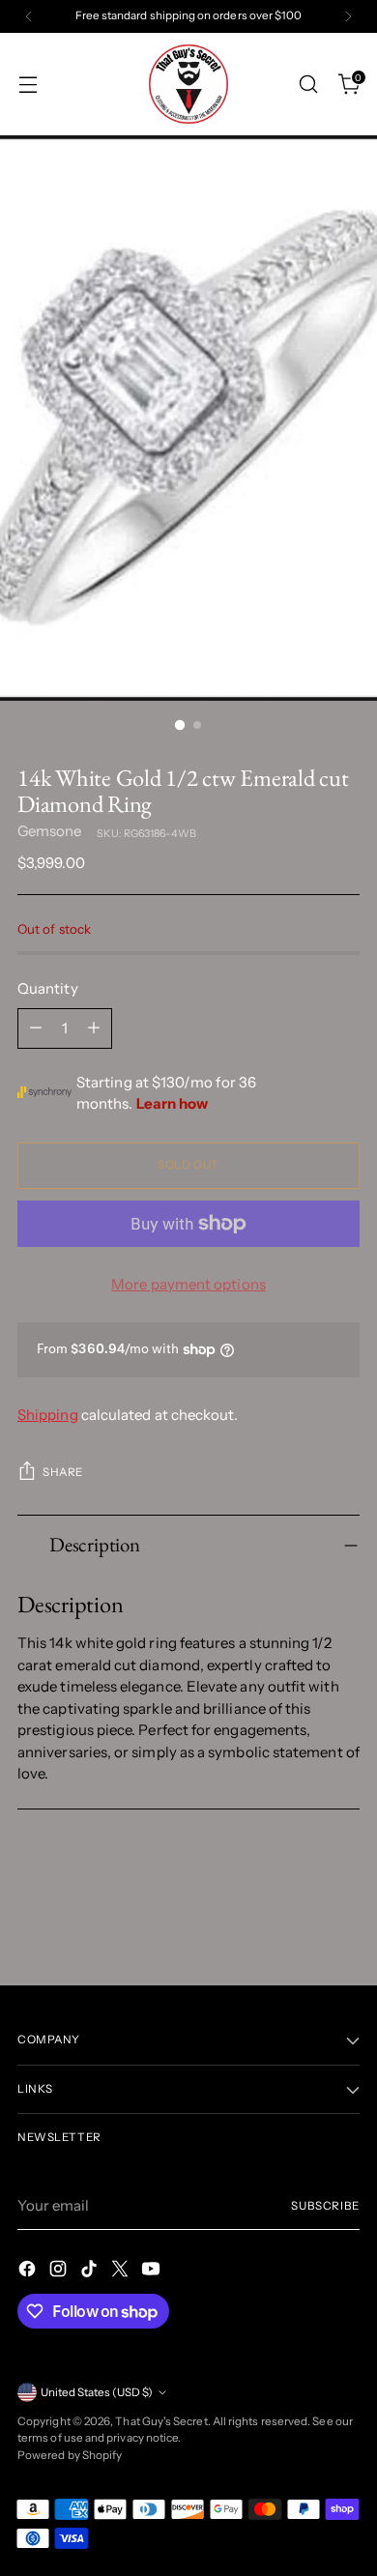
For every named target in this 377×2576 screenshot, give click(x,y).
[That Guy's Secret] (188, 84)
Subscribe (325, 2206)
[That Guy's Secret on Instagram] (60, 2272)
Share (63, 1472)
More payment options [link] (188, 1284)
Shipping (48, 1415)
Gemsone (50, 831)
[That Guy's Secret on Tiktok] (91, 2272)
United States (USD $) (97, 2392)
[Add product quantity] (94, 1028)
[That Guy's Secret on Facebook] (29, 2272)
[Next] (348, 16)
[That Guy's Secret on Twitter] (122, 2272)
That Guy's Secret (161, 2421)
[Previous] (29, 16)
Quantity (48, 988)
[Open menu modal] (28, 85)
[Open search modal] (308, 85)
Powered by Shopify (70, 2455)
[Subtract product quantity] (36, 1028)
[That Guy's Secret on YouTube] (153, 2272)
